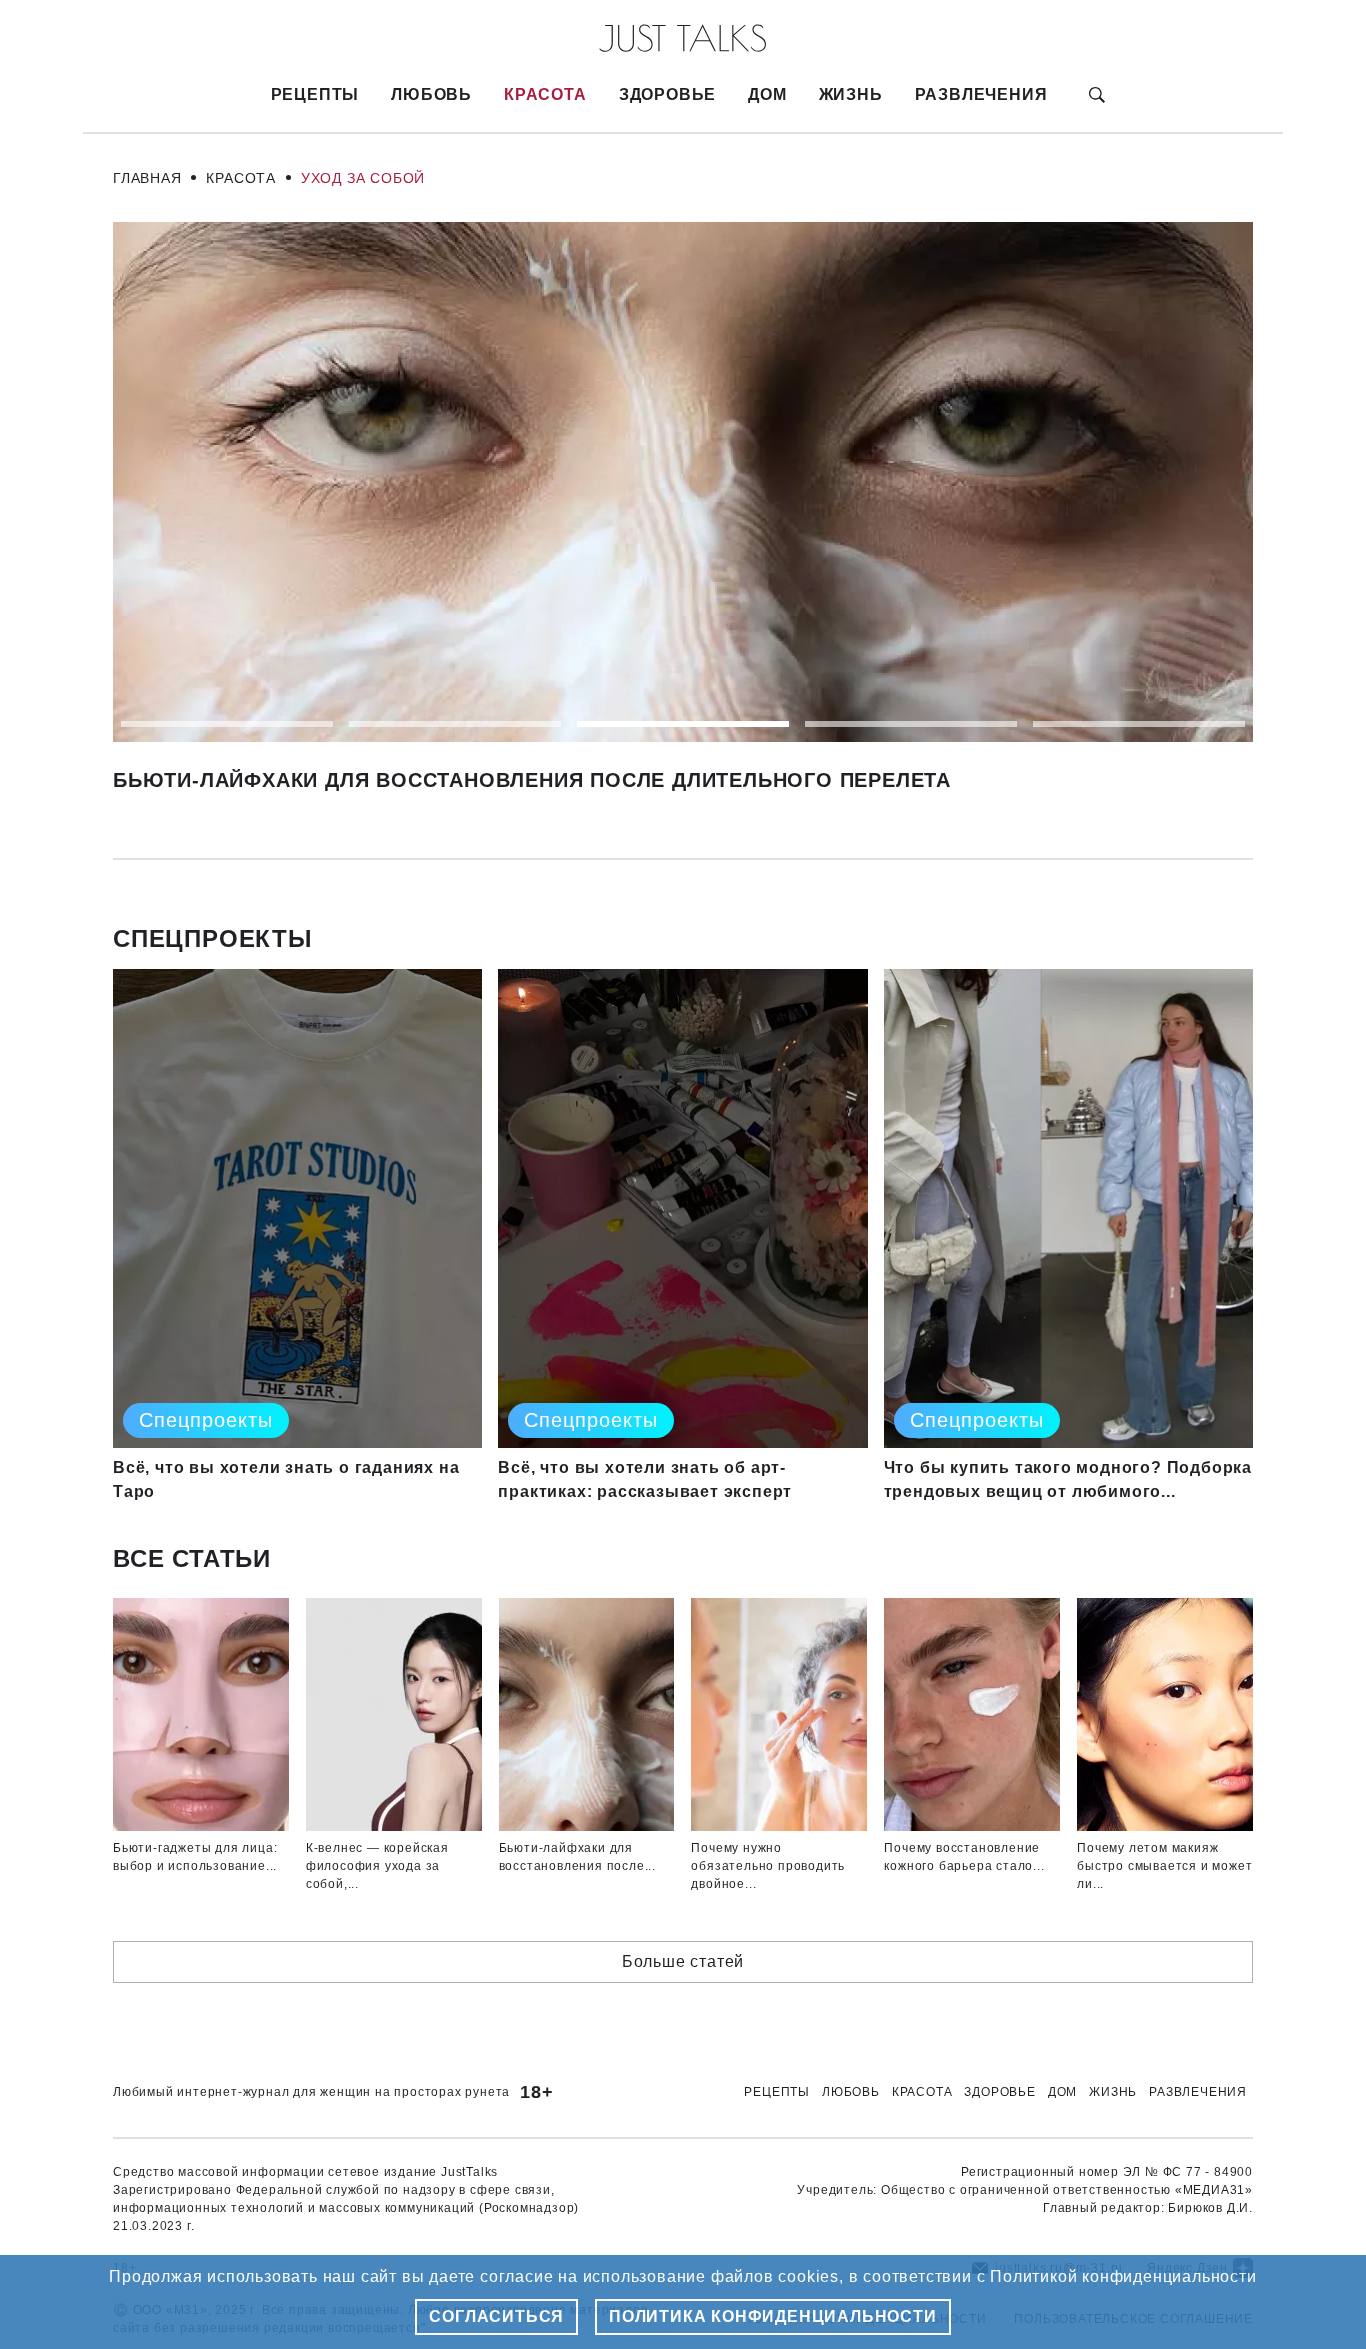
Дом (767, 94)
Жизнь (851, 94)
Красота (545, 94)
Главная (147, 178)
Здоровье (667, 94)
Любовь (431, 94)
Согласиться (496, 2316)
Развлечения (981, 94)
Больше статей (683, 1961)
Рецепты (315, 94)
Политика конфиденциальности (773, 2316)
